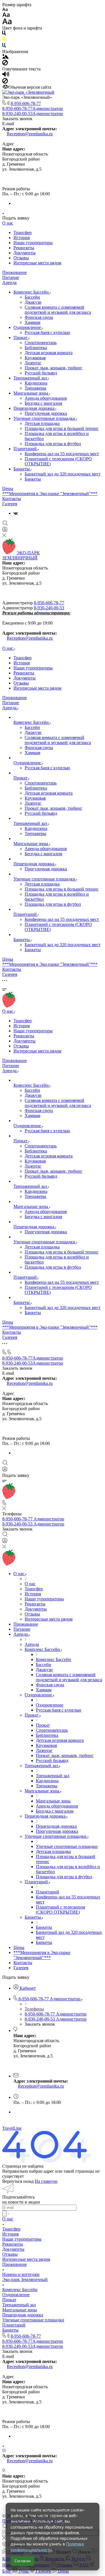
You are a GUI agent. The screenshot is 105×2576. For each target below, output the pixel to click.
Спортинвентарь (41, 343)
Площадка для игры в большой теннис (62, 428)
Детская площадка (42, 423)
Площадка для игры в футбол (53, 444)
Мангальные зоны (31, 393)
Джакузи (33, 302)
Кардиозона (36, 383)
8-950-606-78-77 (26, 103)
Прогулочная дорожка (46, 413)
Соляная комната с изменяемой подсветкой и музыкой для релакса (58, 310)
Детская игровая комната (49, 353)
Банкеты (22, 469)
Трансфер (23, 233)
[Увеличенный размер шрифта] (7, 23)
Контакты (12, 499)
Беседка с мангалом (43, 403)
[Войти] (5, 531)
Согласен (23, 2561)
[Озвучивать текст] (6, 75)
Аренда (9, 282)
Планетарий (26, 449)
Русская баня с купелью (47, 332)
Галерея (10, 504)
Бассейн (32, 297)
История (22, 238)
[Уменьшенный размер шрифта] (5, 10)
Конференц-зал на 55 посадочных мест (62, 454)
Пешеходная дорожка (34, 408)
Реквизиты (24, 248)
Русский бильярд (41, 373)
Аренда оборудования (46, 398)
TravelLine (12, 2128)
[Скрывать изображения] (5, 64)
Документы (25, 253)
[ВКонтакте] (16, 513)
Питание (11, 277)
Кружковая (35, 358)
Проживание (15, 272)
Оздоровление (28, 327)
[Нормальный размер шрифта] (6, 16)
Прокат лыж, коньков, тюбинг (53, 368)
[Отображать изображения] (5, 57)
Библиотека (36, 348)
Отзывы (21, 258)
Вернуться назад (18, 2181)
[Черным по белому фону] (4, 34)
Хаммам (32, 322)
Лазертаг (33, 363)
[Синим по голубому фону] (4, 46)
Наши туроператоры (33, 243)
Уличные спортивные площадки (45, 418)
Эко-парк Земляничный (25, 2279)
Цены (8, 489)
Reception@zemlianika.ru (30, 134)
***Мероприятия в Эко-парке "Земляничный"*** (50, 494)
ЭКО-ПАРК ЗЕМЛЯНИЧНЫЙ (21, 555)
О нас (8, 223)
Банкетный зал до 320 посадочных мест (63, 474)
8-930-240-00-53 (33, 114)
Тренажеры (35, 388)
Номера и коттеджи (21, 2274)
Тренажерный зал (31, 378)
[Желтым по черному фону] (4, 40)
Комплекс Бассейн (32, 292)
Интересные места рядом (37, 263)
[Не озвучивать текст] (5, 82)
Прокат (21, 338)
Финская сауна (39, 317)
